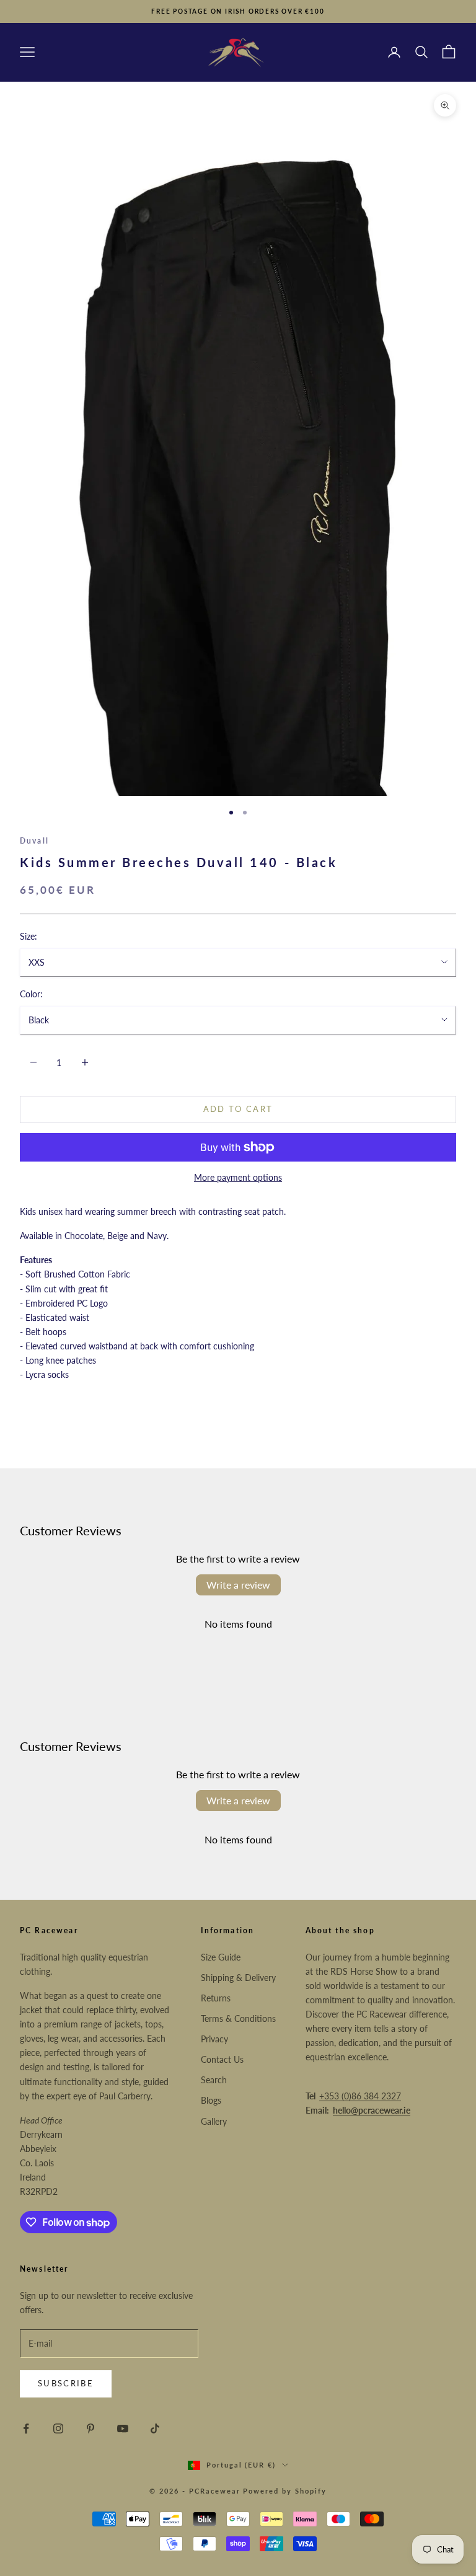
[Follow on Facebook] (26, 2428)
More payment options (238, 1177)
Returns (216, 1998)
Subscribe (66, 2383)
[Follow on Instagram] (58, 2428)
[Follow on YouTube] (123, 2428)
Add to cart (238, 1109)
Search (214, 2080)
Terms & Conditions (238, 2018)
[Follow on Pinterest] (90, 2428)
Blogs (211, 2100)
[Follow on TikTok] (155, 2428)
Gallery (214, 2121)
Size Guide (221, 1957)
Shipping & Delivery (238, 1978)
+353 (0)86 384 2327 (360, 2096)
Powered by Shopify (285, 2491)
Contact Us (222, 2059)
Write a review (238, 1585)
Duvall (34, 841)
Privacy (214, 2039)
